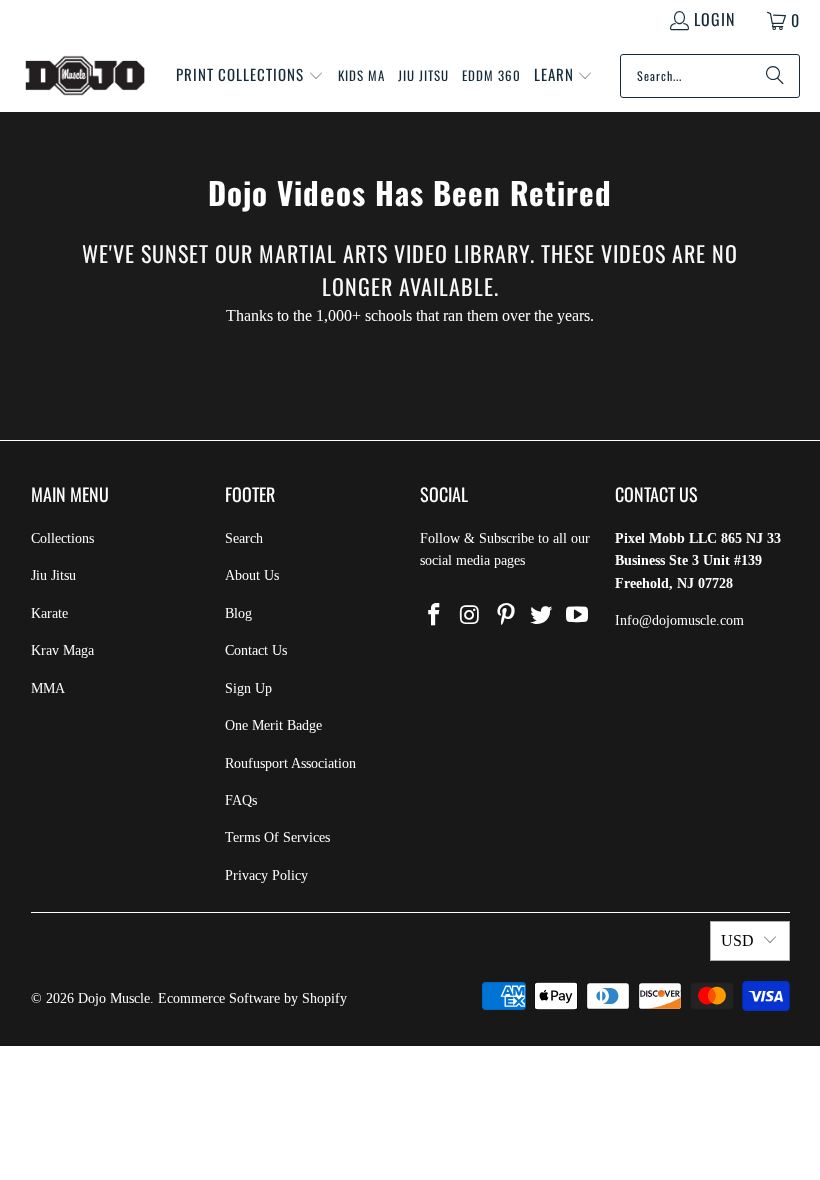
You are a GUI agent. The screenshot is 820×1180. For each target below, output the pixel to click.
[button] (250, 76)
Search (244, 538)
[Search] (775, 76)
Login (714, 19)
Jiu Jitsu (53, 575)
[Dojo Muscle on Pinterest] (506, 616)
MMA (48, 688)
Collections (62, 538)
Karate (49, 613)
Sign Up (248, 688)
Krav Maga (62, 650)
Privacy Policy (266, 875)
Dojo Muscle (114, 998)
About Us (252, 575)
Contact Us (256, 650)
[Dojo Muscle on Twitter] (542, 616)
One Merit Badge (273, 725)
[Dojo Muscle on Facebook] (435, 616)
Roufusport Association (290, 763)
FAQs (241, 800)
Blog (238, 613)
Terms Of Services (277, 837)
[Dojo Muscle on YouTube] (578, 616)
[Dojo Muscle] (85, 76)
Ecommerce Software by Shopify (252, 998)
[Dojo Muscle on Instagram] (471, 616)
